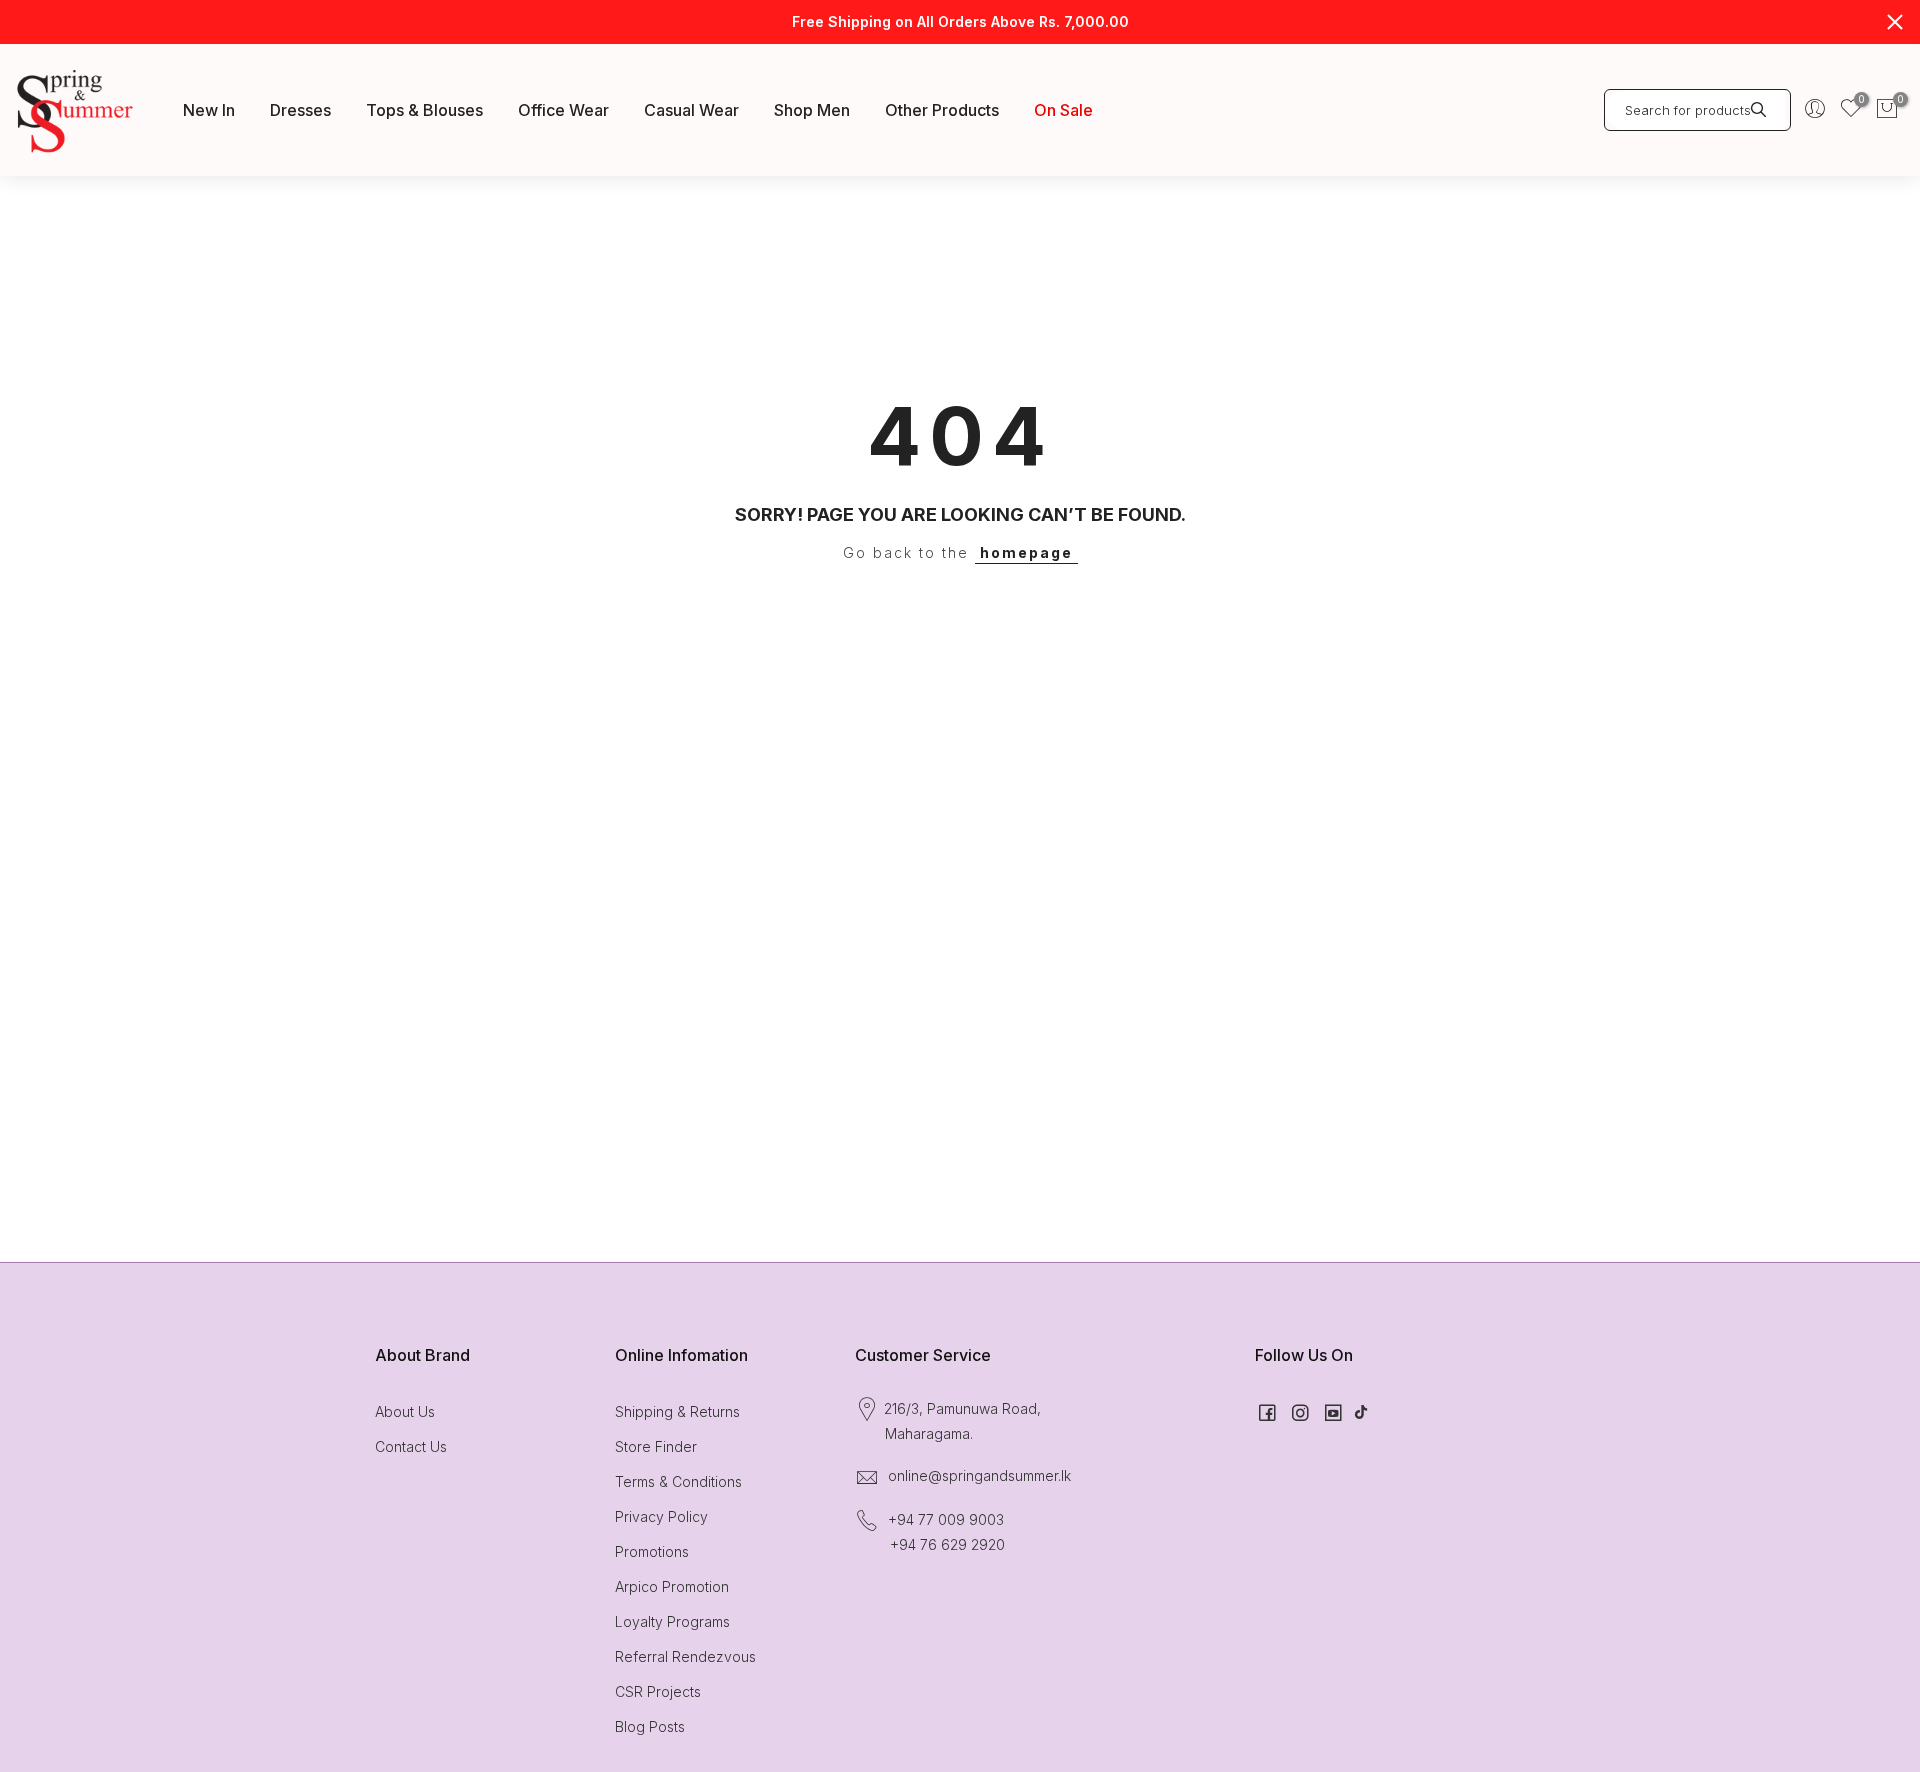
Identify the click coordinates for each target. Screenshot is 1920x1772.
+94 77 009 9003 (946, 1519)
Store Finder (656, 1446)
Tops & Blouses (424, 110)
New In (209, 110)
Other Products (942, 110)
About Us (405, 1411)
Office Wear (563, 110)
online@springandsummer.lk (979, 1475)
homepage (1026, 552)
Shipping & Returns (677, 1411)
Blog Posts (650, 1726)
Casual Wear (691, 110)
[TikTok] (1361, 1411)
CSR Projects (658, 1691)
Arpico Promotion (672, 1586)
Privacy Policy (661, 1516)
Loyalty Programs (672, 1621)
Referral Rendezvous (685, 1656)
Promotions (652, 1551)
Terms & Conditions (678, 1481)
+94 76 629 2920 (947, 1544)
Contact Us (411, 1446)
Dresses (300, 110)
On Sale (1063, 110)
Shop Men (812, 110)
